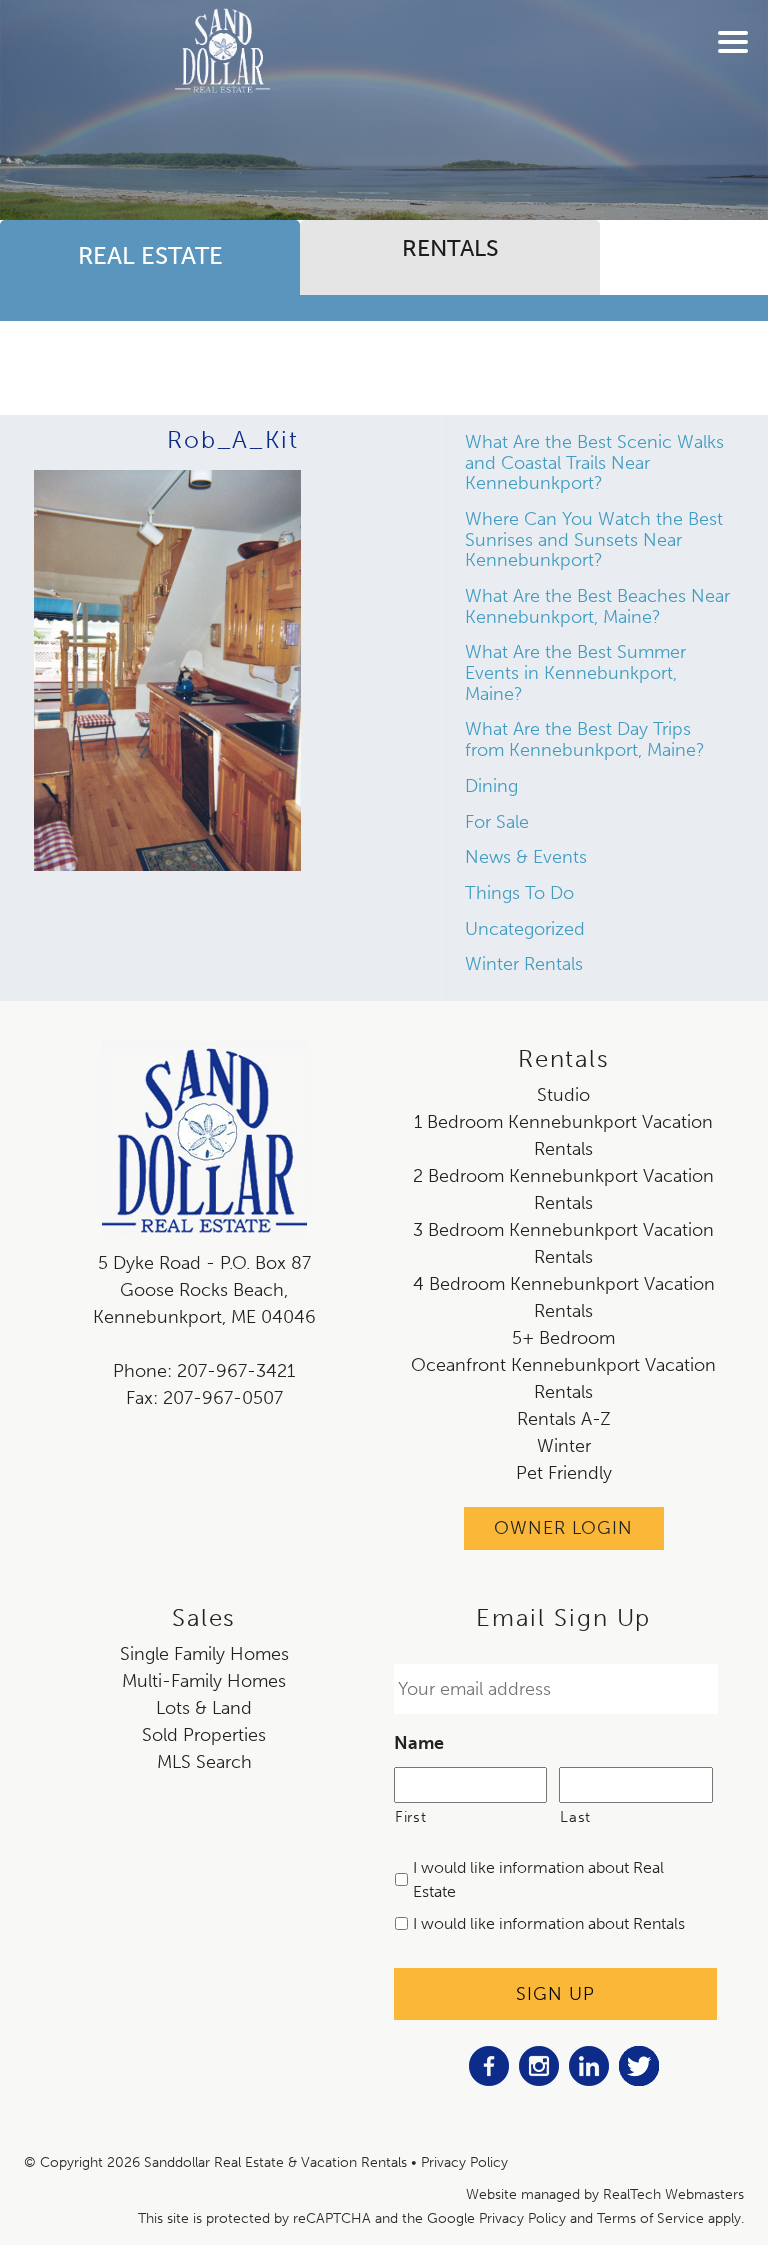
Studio (563, 1095)
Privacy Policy (464, 2162)
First (410, 1817)
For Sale (497, 822)
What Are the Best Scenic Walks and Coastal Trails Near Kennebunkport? (594, 462)
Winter (564, 1446)
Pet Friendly (564, 1473)
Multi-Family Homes (204, 1681)
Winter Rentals (524, 964)
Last (575, 1817)
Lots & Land (204, 1708)
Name (419, 1743)
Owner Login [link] (563, 1528)
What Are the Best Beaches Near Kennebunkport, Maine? (597, 606)
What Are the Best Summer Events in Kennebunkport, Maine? (575, 672)
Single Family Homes (204, 1654)
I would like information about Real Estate (538, 1879)
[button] (738, 55)
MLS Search (204, 1762)
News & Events (526, 857)
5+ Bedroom (563, 1338)
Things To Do (519, 893)
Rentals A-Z (564, 1419)
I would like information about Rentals (549, 1923)
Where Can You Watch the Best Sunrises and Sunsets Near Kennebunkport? (594, 539)
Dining (491, 786)
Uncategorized (525, 929)
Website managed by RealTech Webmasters (605, 2194)
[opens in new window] (489, 2080)
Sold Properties (204, 1735)
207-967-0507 (223, 1398)
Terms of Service (650, 2218)
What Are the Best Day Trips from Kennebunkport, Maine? (585, 739)
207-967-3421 (236, 1371)
